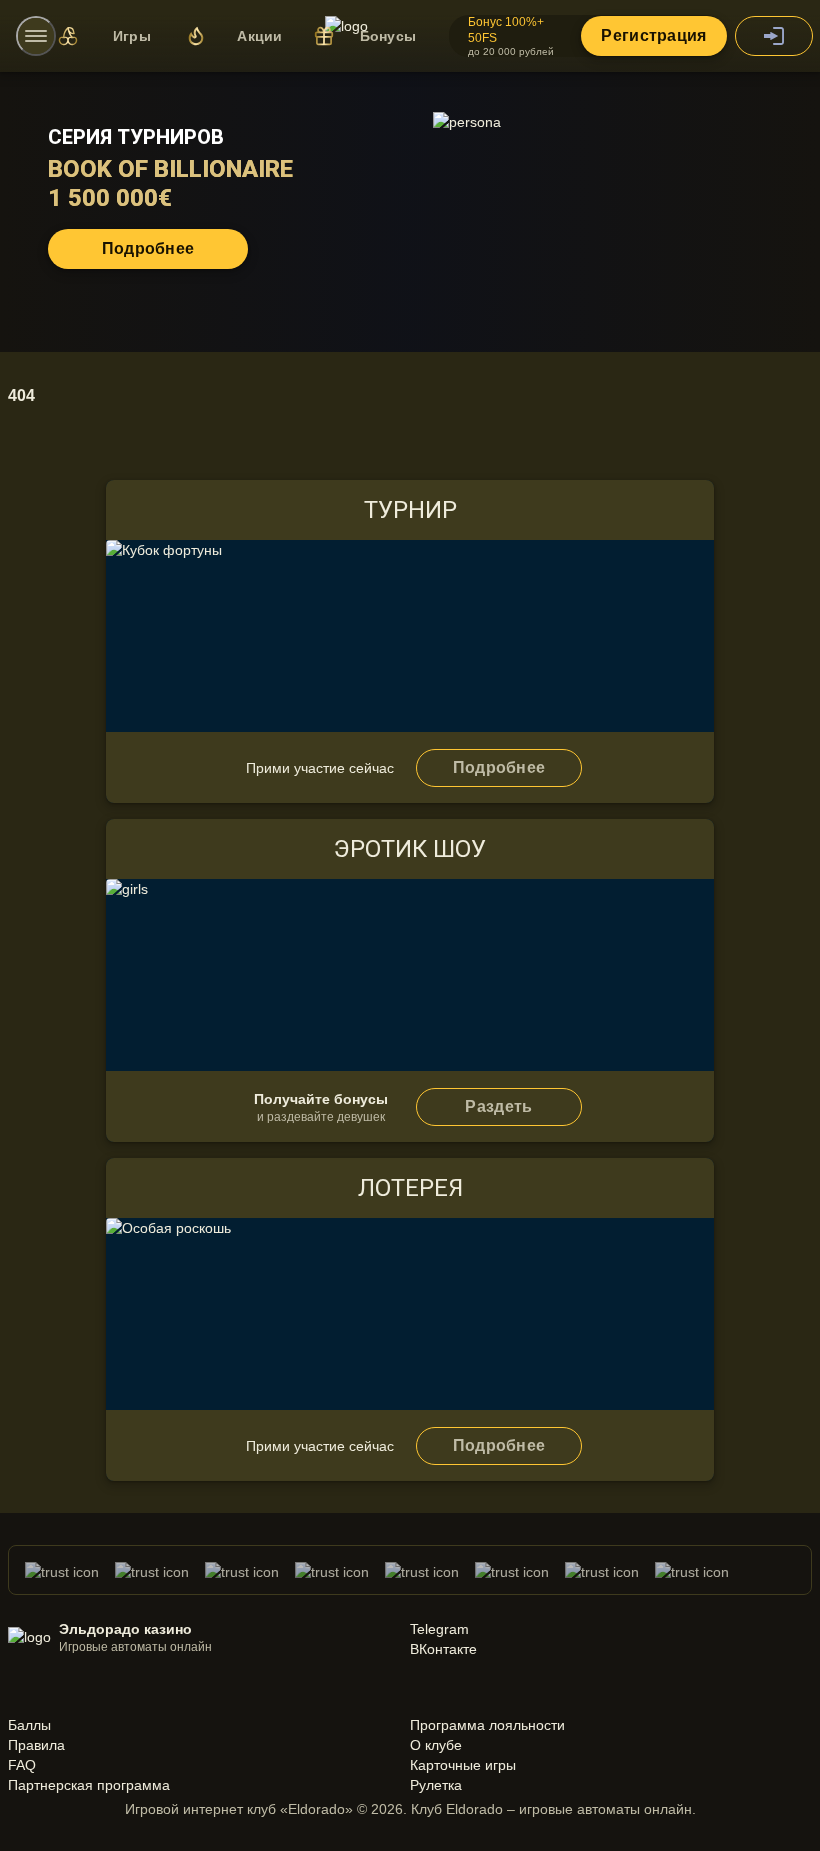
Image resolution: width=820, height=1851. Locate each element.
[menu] (36, 36)
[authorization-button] (774, 36)
